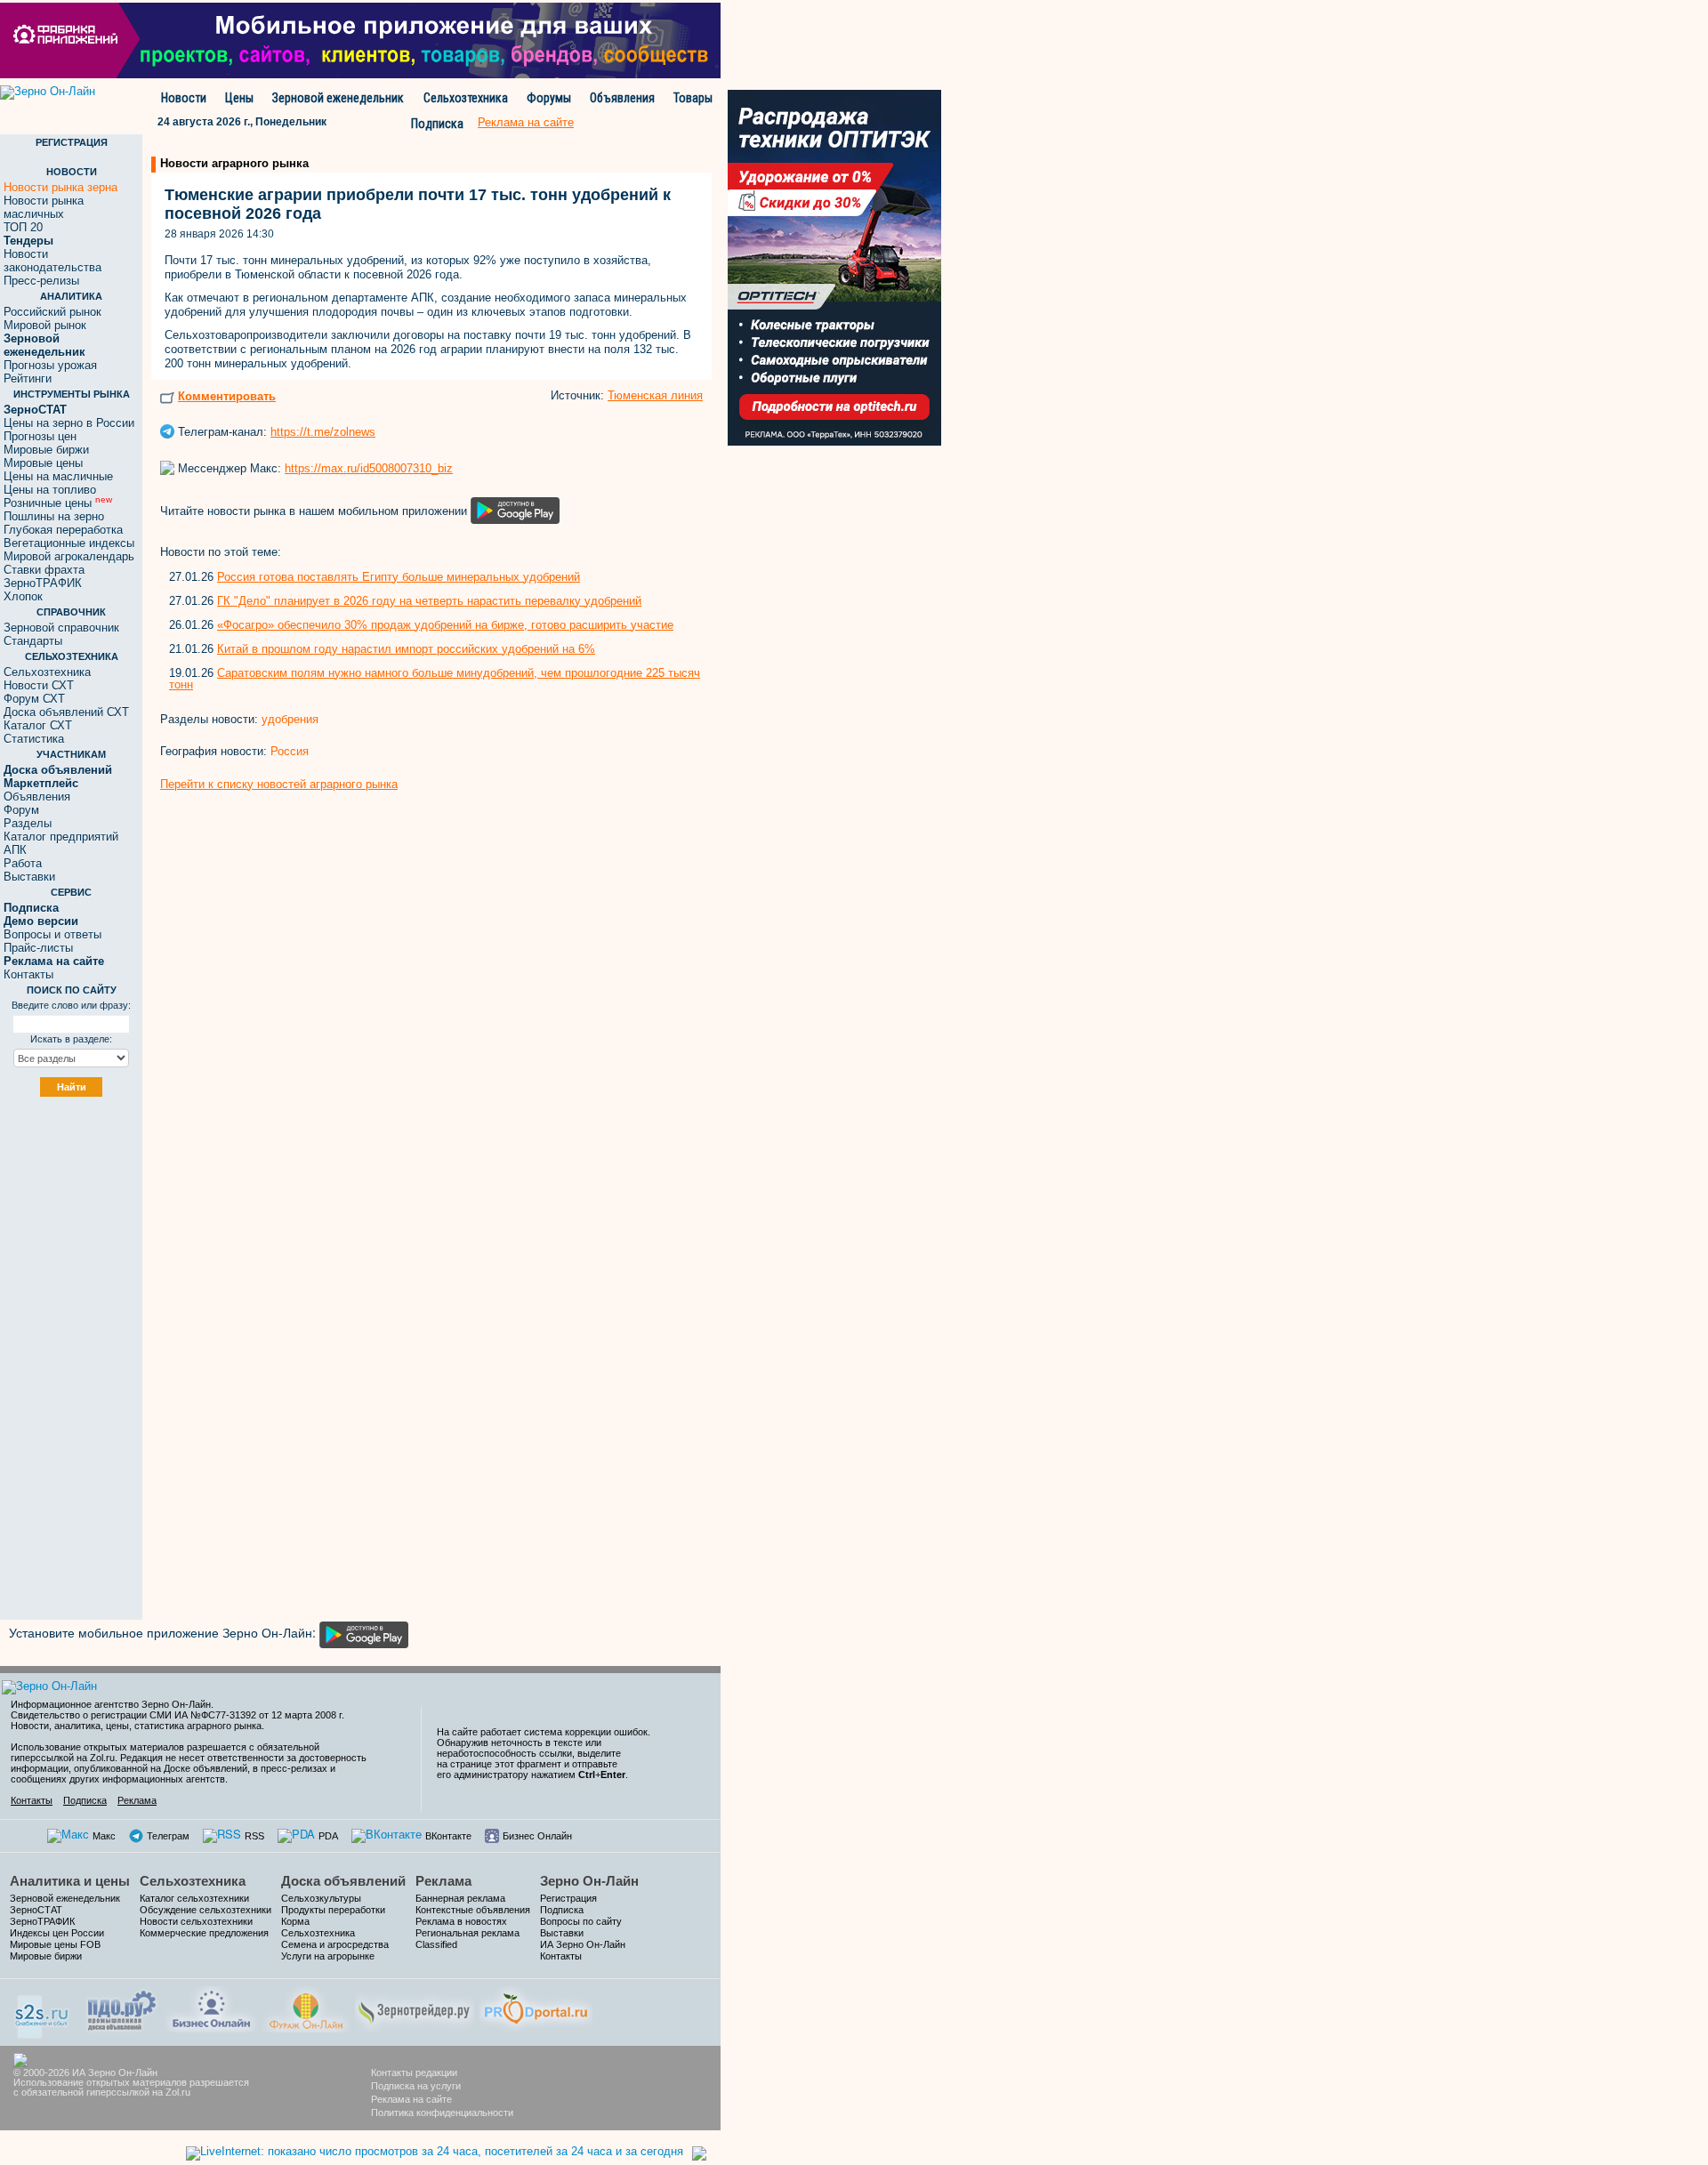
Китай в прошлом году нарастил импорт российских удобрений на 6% (406, 649)
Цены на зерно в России (69, 423)
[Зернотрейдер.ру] (415, 2007)
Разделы (28, 823)
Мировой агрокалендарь (69, 556)
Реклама (137, 1800)
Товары (693, 98)
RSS (254, 1836)
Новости (184, 98)
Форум (21, 810)
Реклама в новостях (461, 1921)
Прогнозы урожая (50, 365)
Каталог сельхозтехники (194, 1898)
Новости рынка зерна (60, 187)
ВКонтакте (448, 1836)
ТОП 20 (23, 227)
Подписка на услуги (416, 2086)
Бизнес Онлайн (537, 1836)
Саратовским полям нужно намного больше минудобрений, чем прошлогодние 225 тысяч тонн (435, 679)
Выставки (29, 877)
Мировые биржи (46, 450)
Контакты (28, 974)
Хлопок (23, 596)
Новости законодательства (52, 261)
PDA (328, 1836)
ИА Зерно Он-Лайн (583, 1944)
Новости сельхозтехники (196, 1921)
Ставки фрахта (44, 570)
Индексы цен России (57, 1933)
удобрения (290, 719)
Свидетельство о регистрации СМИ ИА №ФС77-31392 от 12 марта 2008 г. (177, 1715)
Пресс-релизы (41, 281)
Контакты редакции (414, 2072)
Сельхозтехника (466, 98)
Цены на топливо (50, 490)
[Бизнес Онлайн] (211, 2007)
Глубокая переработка (63, 530)
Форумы (549, 98)
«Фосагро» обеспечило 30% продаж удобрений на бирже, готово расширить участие (445, 625)
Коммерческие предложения (204, 1933)
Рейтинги (28, 378)
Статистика (34, 739)
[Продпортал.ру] (536, 2007)
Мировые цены (43, 463)
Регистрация (568, 1898)
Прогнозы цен (40, 436)
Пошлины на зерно (54, 516)
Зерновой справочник (61, 628)
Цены (239, 98)
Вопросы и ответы (52, 934)
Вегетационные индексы (69, 543)
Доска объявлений (343, 1881)
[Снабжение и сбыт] (43, 2011)
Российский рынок (52, 312)
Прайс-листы (38, 948)
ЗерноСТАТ (36, 1910)
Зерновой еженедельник (338, 98)
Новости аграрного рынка (234, 163)
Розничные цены (58, 503)
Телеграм (168, 1836)
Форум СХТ (34, 699)
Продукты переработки (333, 1910)
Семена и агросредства (335, 1944)
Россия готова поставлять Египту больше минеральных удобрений (399, 577)
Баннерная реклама (460, 1898)
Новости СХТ (39, 685)
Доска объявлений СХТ (66, 712)
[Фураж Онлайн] (306, 2007)
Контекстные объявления (473, 1910)
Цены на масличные (58, 476)
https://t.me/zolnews (323, 432)
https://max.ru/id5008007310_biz (369, 468)
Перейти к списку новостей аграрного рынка (279, 784)
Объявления (622, 98)
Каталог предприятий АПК (61, 843)
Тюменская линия (655, 395)
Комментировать (227, 396)
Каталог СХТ (38, 725)
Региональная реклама (467, 1933)
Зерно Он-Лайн (589, 1881)
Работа (23, 863)
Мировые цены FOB (55, 1944)
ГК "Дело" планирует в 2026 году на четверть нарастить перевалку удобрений (429, 601)
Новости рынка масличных (44, 207)
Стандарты (33, 641)
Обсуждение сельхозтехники (205, 1910)
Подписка (437, 124)
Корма (295, 1921)
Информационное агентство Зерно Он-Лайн (111, 1704)
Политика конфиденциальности (442, 2113)
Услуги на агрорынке (328, 1956)
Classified (436, 1944)
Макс (104, 1836)
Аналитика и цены (70, 1881)
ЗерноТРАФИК (43, 583)
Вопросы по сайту (581, 1921)
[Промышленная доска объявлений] (122, 2009)
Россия (290, 751)
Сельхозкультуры (321, 1898)
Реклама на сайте (411, 2099)
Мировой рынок (45, 325)
